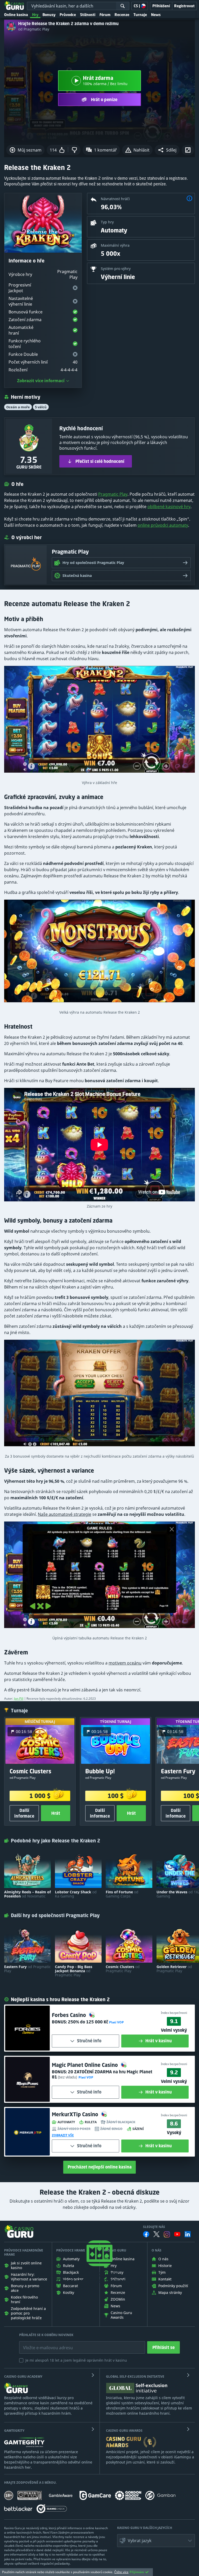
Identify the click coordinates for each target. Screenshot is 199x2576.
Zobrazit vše (63, 2135)
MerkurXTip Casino (76, 2114)
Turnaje (140, 15)
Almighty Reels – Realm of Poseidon (27, 1894)
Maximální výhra (115, 245)
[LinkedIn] (188, 2234)
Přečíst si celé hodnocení (100, 461)
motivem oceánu (125, 1663)
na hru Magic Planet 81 (102, 2074)
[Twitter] (157, 2234)
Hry (35, 15)
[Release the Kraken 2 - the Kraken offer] (99, 1395)
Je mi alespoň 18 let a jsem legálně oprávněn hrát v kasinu (76, 2360)
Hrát (56, 1813)
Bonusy (49, 15)
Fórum (105, 15)
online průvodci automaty (163, 525)
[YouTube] (177, 2234)
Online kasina (16, 15)
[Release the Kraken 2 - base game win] (99, 722)
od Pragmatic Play (34, 29)
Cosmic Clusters (123, 1969)
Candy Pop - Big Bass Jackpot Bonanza (74, 1971)
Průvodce (68, 15)
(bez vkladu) (67, 2077)
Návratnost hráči (115, 199)
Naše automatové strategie (65, 1514)
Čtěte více (121, 2572)
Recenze (122, 15)
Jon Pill (19, 1698)
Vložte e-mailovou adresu (43, 2344)
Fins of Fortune (122, 1894)
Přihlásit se (164, 2347)
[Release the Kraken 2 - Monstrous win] (99, 953)
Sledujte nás (154, 2227)
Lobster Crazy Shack (76, 1894)
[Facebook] (146, 2234)
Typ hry (107, 222)
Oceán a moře (18, 407)
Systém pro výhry (116, 269)
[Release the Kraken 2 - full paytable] (99, 1577)
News (156, 15)
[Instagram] (167, 2234)
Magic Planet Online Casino (86, 2065)
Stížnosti (88, 15)
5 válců (41, 407)
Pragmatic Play (113, 494)
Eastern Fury (27, 1969)
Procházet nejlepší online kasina (100, 2167)
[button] (167, 150)
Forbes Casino (70, 2015)
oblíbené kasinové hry (169, 507)
